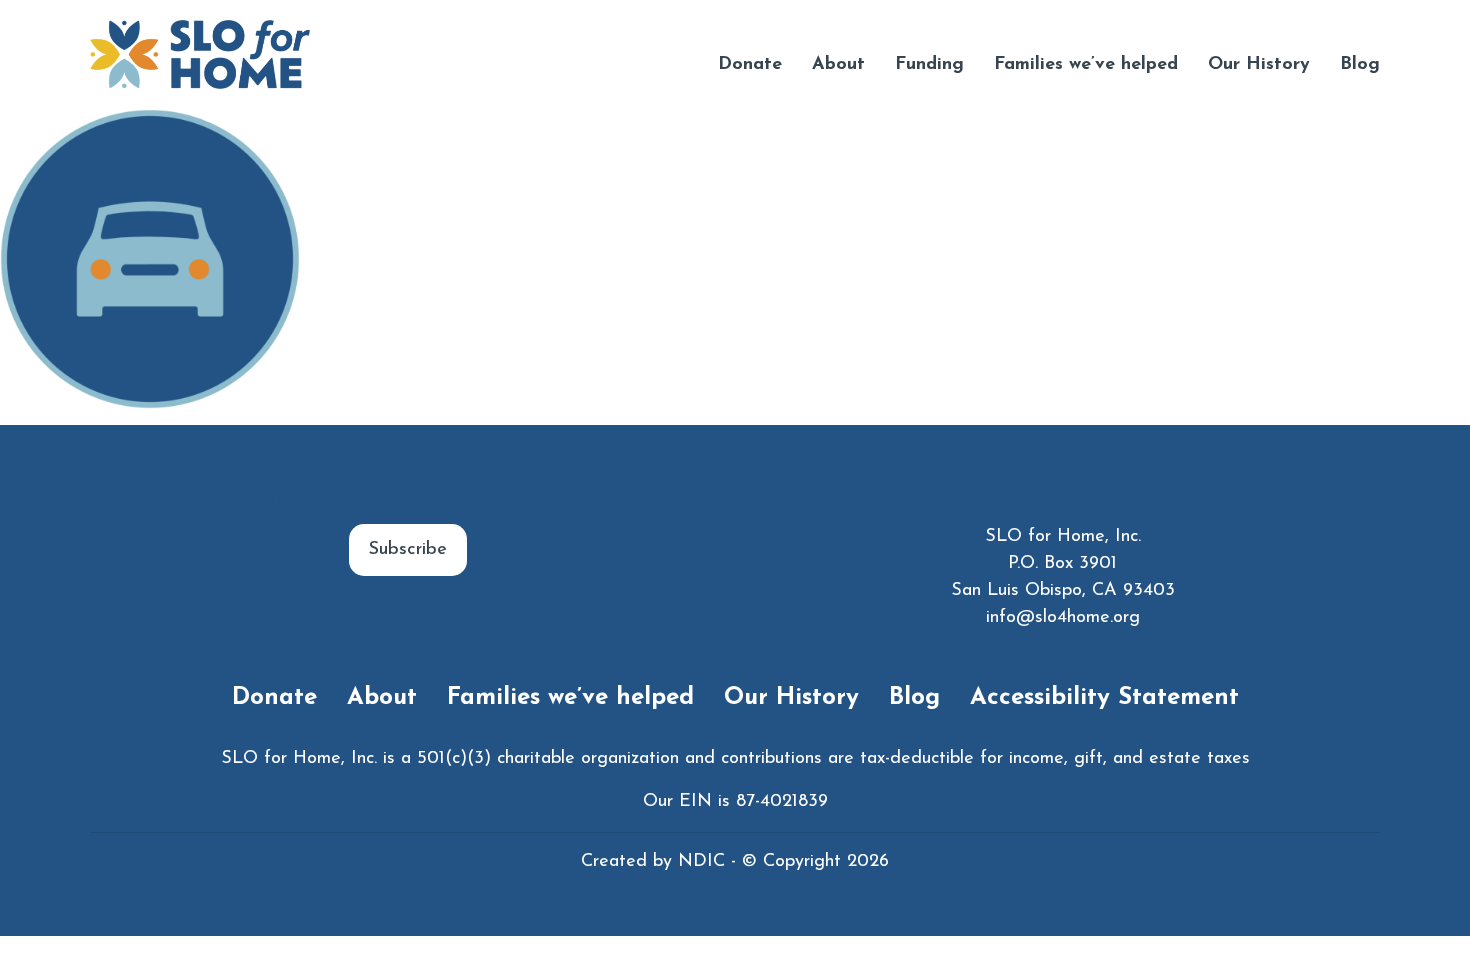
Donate (750, 65)
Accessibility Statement (1104, 698)
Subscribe (408, 550)
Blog (1360, 65)
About (838, 65)
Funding (929, 65)
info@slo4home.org (1063, 618)
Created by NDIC (653, 862)
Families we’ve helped (1086, 65)
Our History (1259, 65)
